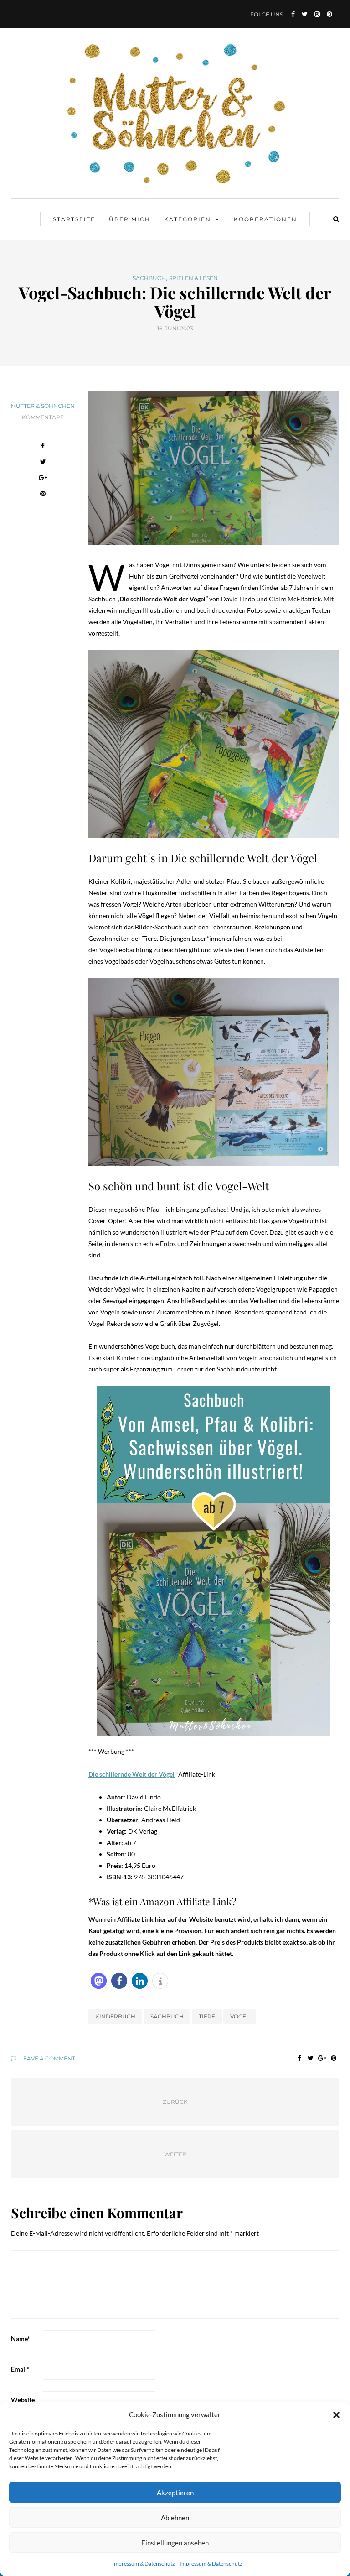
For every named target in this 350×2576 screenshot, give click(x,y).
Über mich (130, 219)
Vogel (240, 2016)
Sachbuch (149, 278)
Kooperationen (265, 219)
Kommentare (43, 417)
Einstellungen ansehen (175, 2543)
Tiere (207, 2016)
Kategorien (188, 219)
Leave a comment (47, 2058)
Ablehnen (175, 2518)
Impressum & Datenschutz (144, 2563)
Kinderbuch (115, 2016)
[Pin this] (43, 495)
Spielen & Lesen (193, 278)
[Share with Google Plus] (43, 479)
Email (20, 2369)
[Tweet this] (43, 463)
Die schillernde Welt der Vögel (131, 1774)
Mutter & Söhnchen (43, 406)
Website (23, 2400)
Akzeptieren (175, 2493)
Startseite (74, 219)
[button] (336, 2415)
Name (21, 2339)
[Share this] (43, 447)
